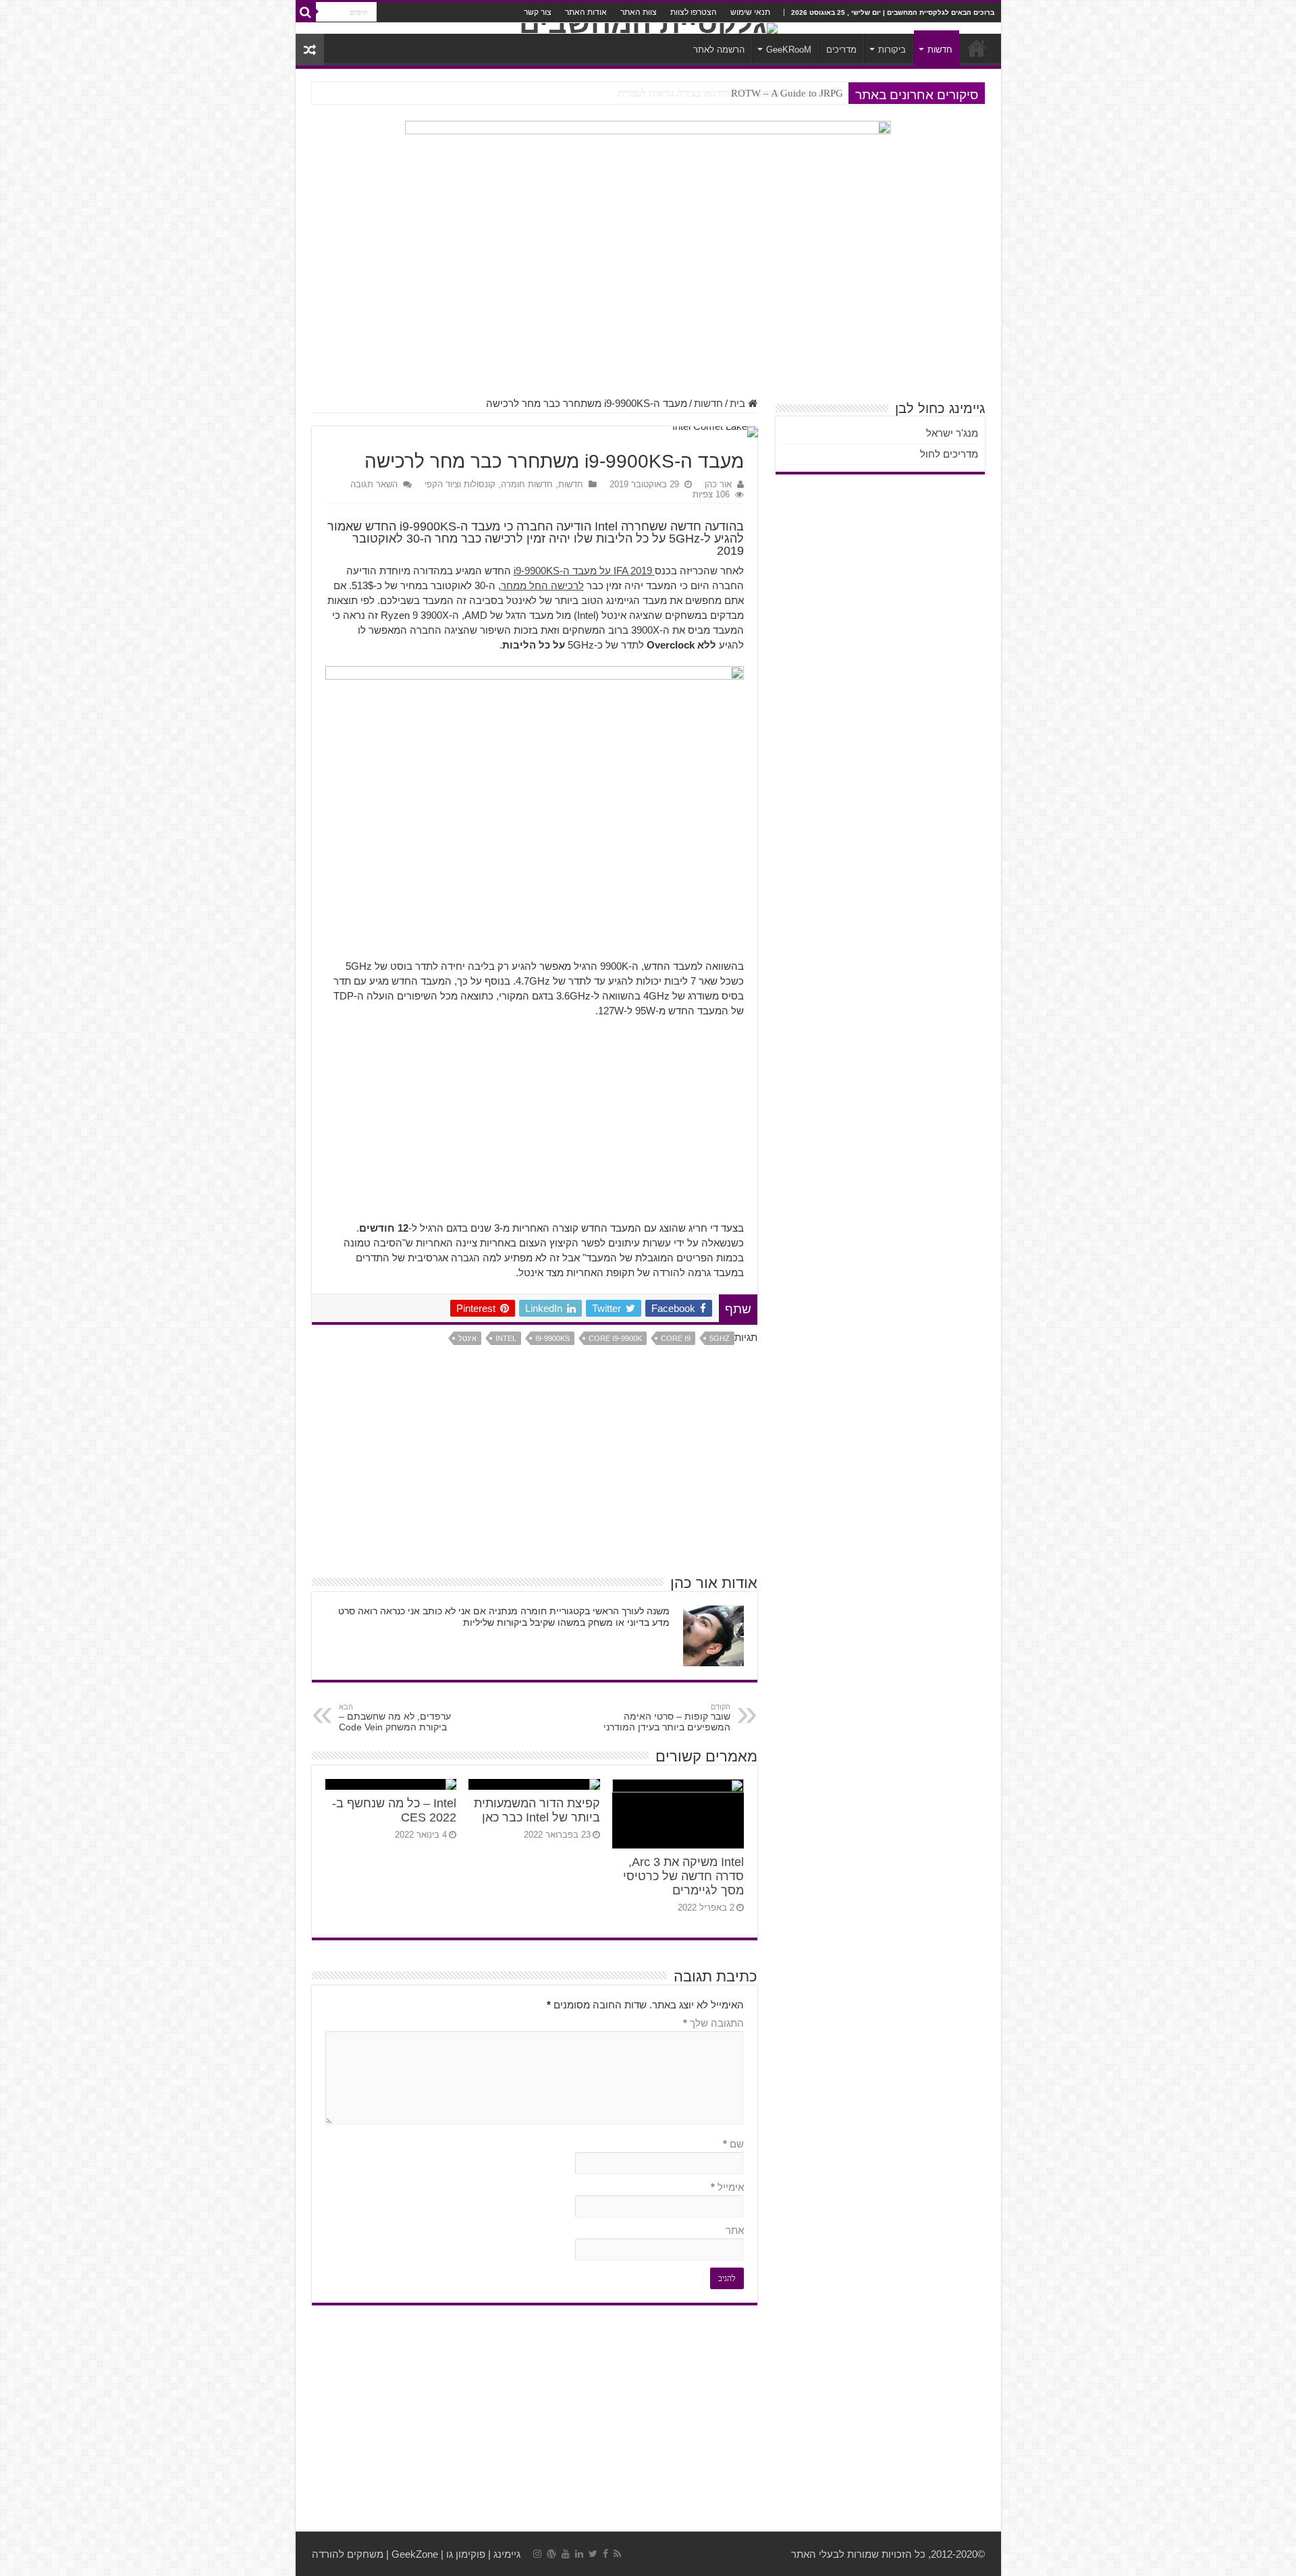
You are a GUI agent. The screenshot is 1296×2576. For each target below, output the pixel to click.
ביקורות (892, 50)
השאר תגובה (374, 484)
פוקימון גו (466, 2554)
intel (506, 1338)
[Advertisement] (648, 290)
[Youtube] (566, 2554)
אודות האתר (586, 12)
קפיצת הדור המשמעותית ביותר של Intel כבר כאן (537, 1810)
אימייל (727, 2187)
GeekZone (415, 2554)
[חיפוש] (306, 12)
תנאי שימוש (750, 12)
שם (733, 2144)
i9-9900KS (552, 1338)
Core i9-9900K (615, 1338)
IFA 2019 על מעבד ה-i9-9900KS (584, 571)
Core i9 (676, 1338)
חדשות (940, 50)
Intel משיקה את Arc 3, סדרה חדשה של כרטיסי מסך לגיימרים (683, 1876)
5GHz (720, 1338)
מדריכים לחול (949, 454)
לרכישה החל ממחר (542, 585)
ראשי (977, 48)
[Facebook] (605, 2554)
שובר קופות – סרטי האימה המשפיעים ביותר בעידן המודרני (667, 1718)
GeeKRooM (789, 50)
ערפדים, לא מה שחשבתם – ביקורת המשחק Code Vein (395, 1718)
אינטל (467, 1338)
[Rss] (617, 2554)
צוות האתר (639, 12)
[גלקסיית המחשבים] (648, 28)
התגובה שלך (713, 2023)
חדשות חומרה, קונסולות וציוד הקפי (489, 484)
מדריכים (841, 50)
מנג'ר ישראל (952, 433)
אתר (735, 2230)
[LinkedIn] (579, 2554)
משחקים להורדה (348, 2554)
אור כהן (718, 484)
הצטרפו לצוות (694, 12)
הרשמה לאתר (719, 50)
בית (739, 403)
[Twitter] (593, 2554)
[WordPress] (551, 2554)
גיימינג (507, 2554)
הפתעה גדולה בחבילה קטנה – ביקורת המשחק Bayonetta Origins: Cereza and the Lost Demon (652, 93)
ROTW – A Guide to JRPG (787, 93)
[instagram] (537, 2554)
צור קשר (538, 12)
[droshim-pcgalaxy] (648, 157)
